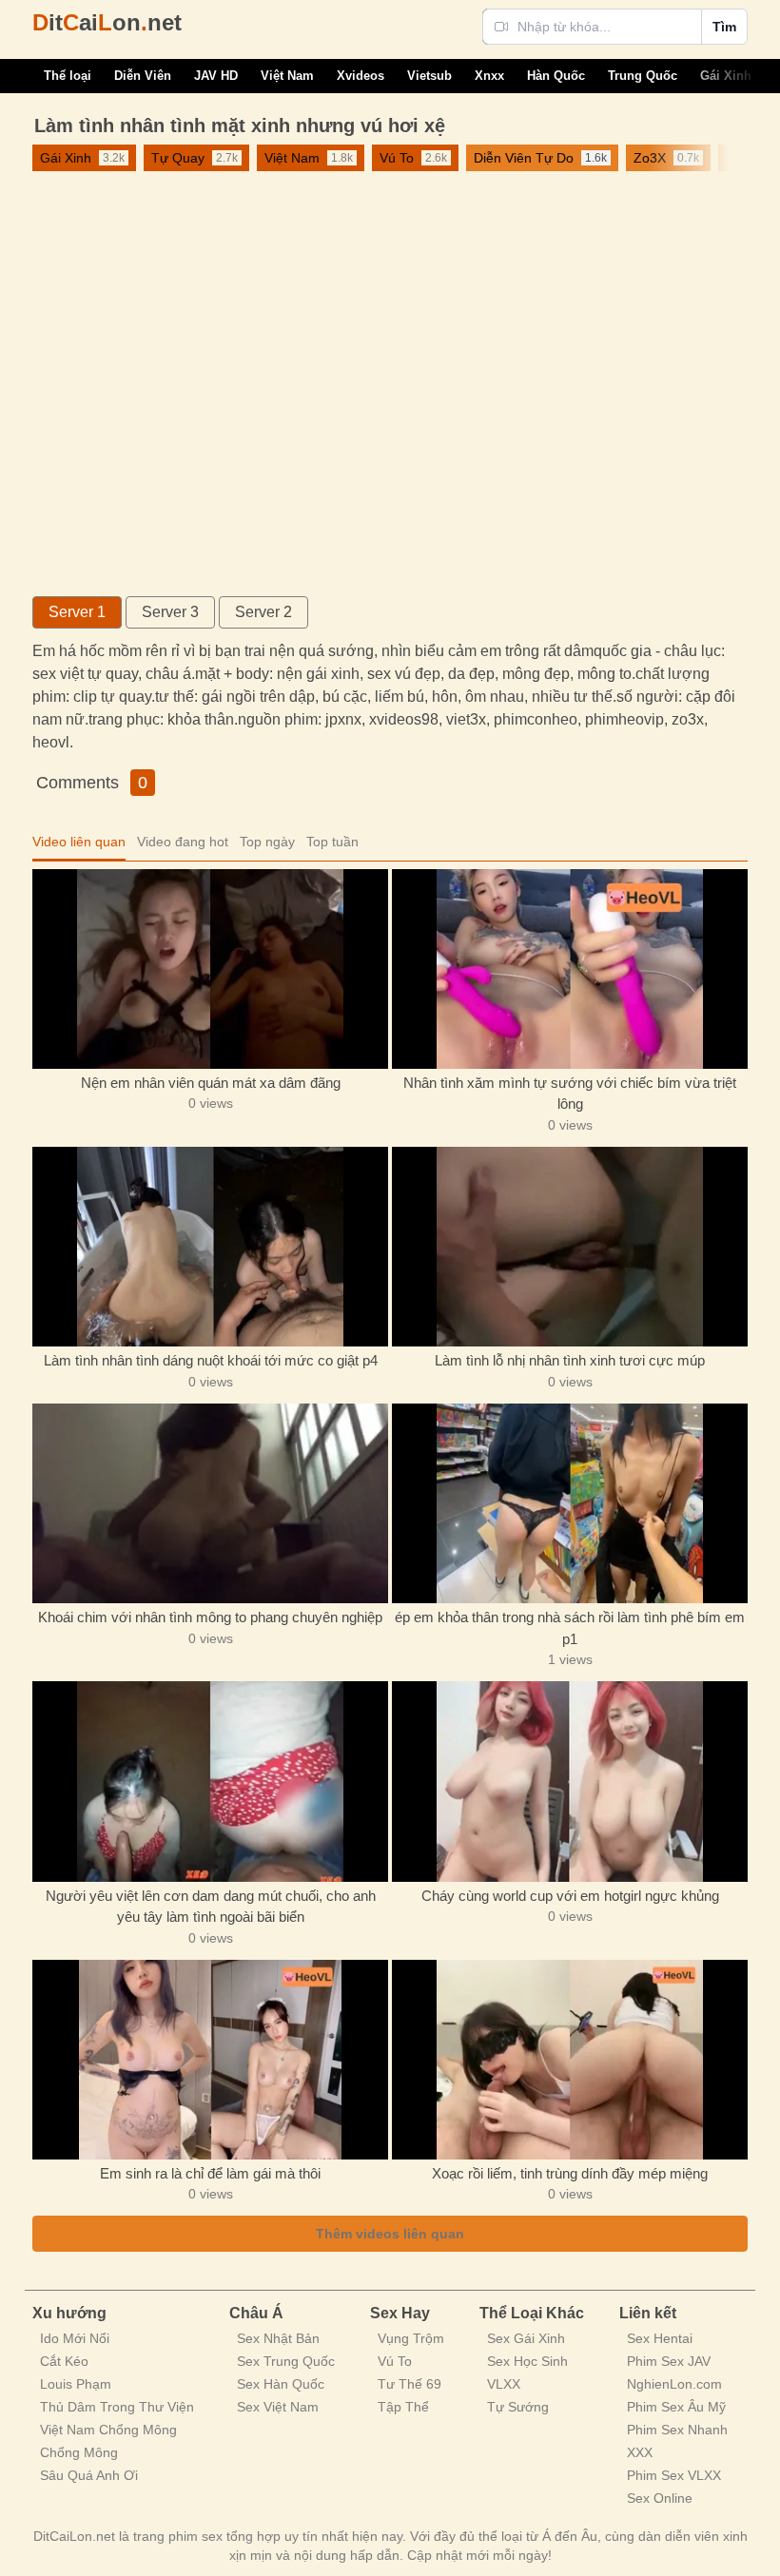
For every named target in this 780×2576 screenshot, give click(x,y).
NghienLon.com (674, 2384)
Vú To (395, 2361)
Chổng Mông (79, 2452)
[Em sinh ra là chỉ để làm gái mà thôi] (210, 2060)
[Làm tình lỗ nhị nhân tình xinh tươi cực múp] (570, 1247)
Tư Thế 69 (409, 2384)
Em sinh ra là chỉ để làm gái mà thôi (210, 2173)
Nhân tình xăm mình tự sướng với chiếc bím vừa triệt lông (570, 1094)
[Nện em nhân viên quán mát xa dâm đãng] (210, 969)
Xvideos (361, 76)
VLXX (504, 2384)
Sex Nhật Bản (278, 2338)
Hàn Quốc (556, 76)
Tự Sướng (518, 2407)
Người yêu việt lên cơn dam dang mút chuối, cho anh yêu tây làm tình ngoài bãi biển (211, 1907)
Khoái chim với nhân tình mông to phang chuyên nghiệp (210, 1617)
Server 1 (77, 612)
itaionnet (107, 22)
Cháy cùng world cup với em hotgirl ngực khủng (570, 1896)
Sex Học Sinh (527, 2361)
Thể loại (68, 76)
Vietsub (429, 76)
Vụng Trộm (411, 2338)
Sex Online (660, 2498)
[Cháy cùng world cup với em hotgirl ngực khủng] (570, 1781)
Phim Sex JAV (669, 2361)
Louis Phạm (76, 2384)
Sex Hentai (660, 2338)
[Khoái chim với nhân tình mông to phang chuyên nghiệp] (210, 1503)
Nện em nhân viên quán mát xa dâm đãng (211, 1083)
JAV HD (216, 76)
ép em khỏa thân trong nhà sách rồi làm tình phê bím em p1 (570, 1628)
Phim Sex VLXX (674, 2475)
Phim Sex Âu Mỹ (676, 2407)
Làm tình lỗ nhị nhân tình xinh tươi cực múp (570, 1360)
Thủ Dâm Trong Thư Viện (117, 2407)
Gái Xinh (726, 76)
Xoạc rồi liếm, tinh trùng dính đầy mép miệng (570, 2173)
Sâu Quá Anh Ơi (89, 2475)
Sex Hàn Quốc (281, 2384)
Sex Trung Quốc (286, 2361)
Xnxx (489, 76)
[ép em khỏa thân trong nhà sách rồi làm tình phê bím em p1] (570, 1503)
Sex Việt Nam (278, 2407)
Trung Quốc (643, 76)
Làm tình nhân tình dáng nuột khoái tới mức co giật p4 (211, 1360)
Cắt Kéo (64, 2361)
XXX (640, 2452)
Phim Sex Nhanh (677, 2430)
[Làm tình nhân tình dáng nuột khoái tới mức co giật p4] (210, 1247)
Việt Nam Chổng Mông (108, 2430)
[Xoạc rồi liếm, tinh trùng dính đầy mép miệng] (570, 2060)
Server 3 (170, 612)
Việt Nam (287, 76)
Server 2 (263, 612)
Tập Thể (403, 2407)
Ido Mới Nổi (75, 2338)
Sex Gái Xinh (526, 2338)
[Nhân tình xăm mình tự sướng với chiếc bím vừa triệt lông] (570, 969)
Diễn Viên (143, 76)
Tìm (724, 27)
